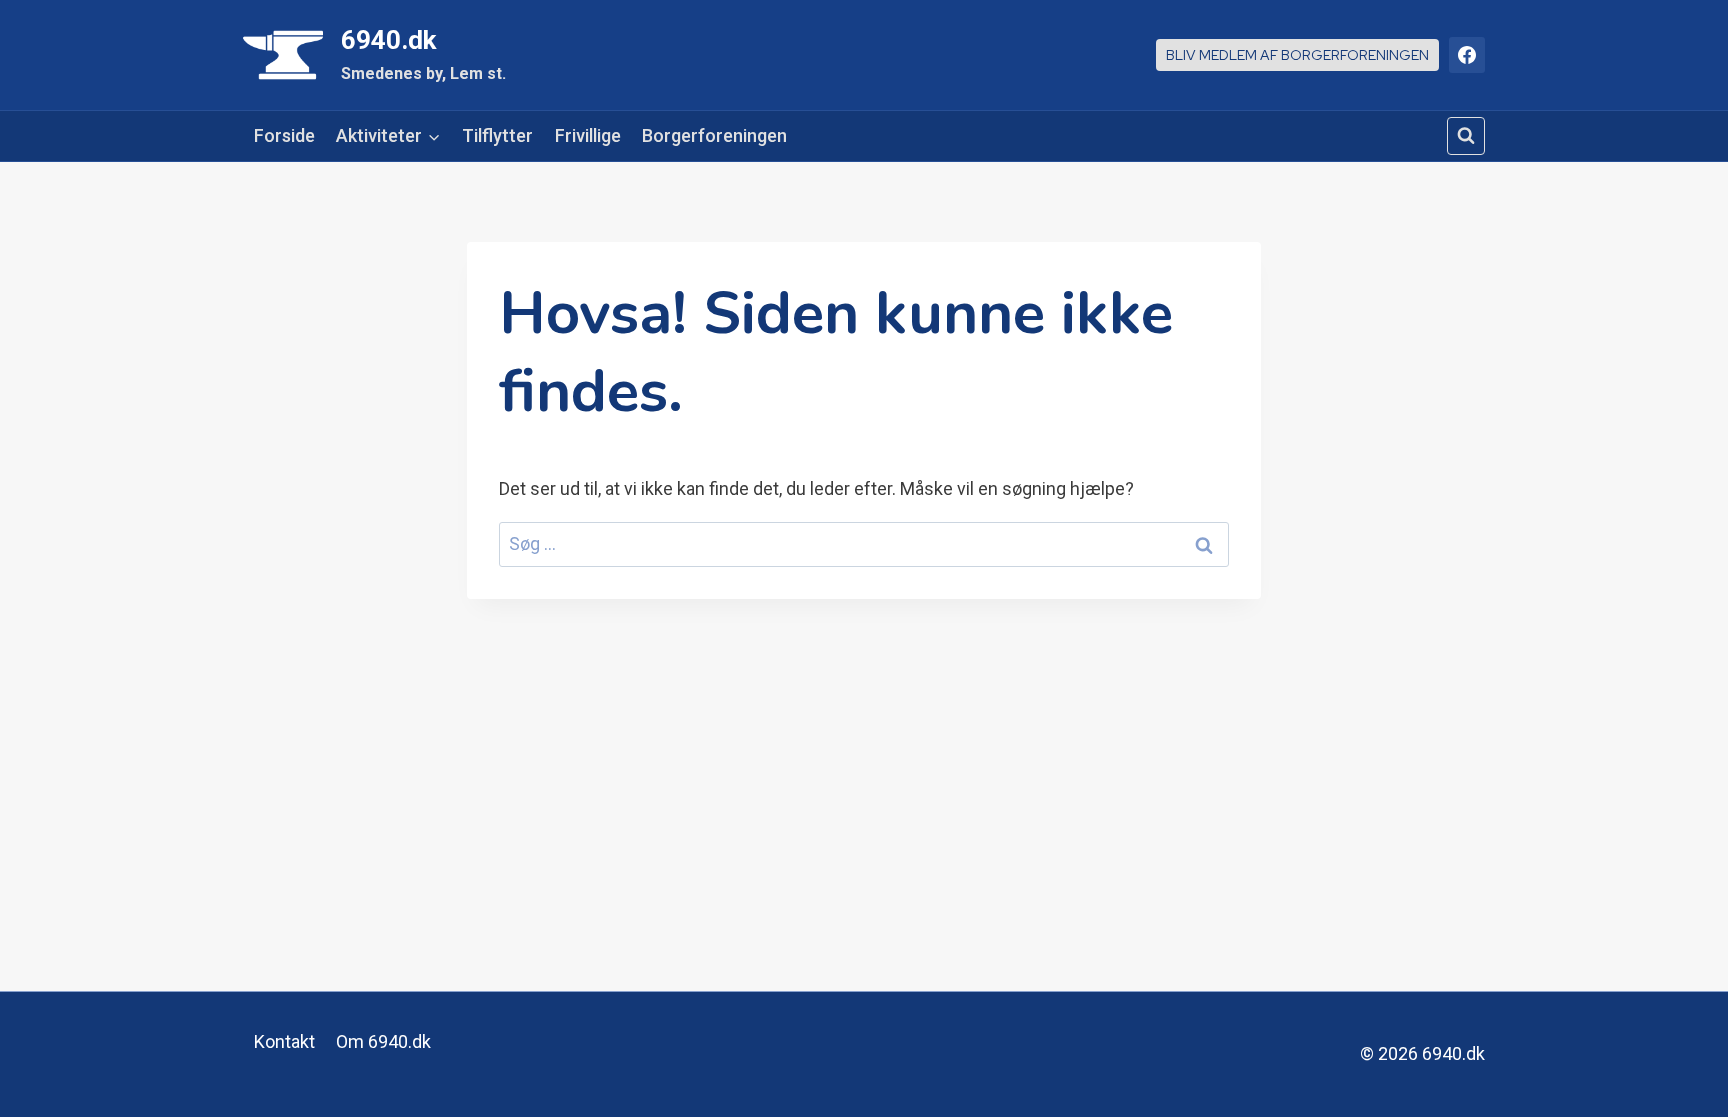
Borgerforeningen (714, 135)
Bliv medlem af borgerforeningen (1297, 54)
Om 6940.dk (383, 1041)
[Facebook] (1467, 55)
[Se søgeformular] (1466, 136)
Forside (284, 135)
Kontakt (284, 1041)
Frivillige (588, 135)
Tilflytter (497, 135)
